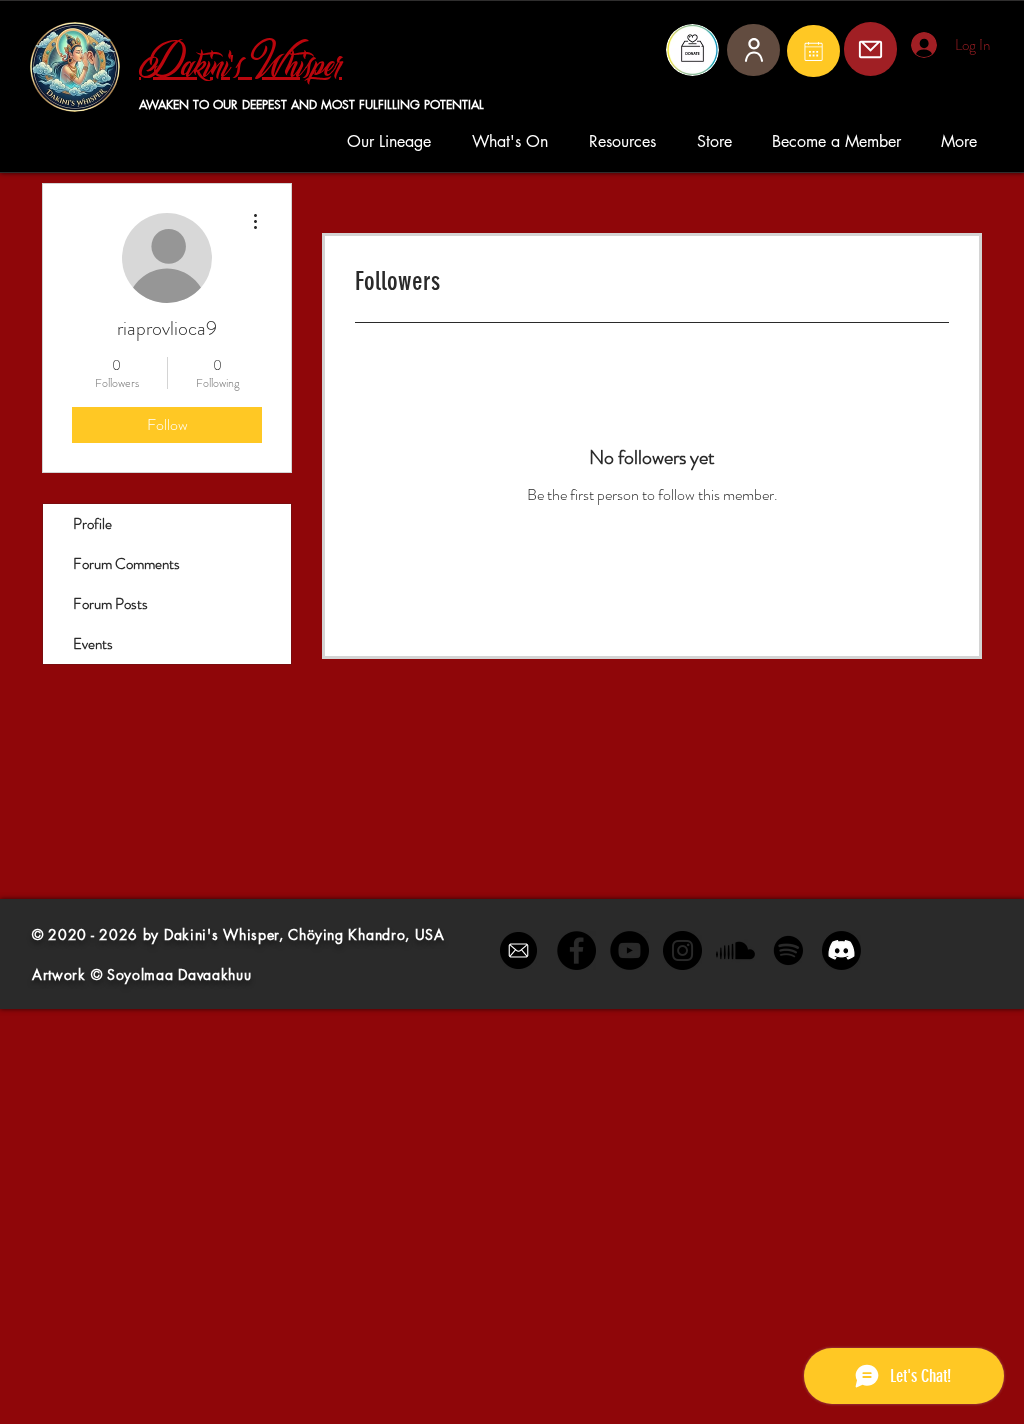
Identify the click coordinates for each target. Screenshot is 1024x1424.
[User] (753, 50)
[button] (394, 141)
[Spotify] (788, 950)
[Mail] (813, 51)
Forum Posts (110, 604)
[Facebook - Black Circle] (576, 950)
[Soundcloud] (735, 950)
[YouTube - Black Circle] (629, 950)
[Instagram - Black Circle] (682, 950)
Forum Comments (126, 564)
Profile (92, 524)
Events (93, 644)
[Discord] (841, 950)
